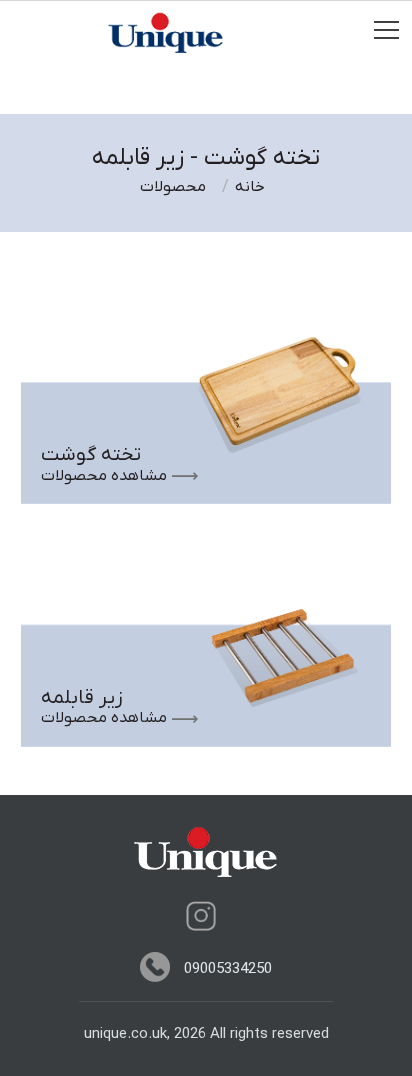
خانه (250, 187)
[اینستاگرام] (201, 916)
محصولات (173, 187)
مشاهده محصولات (104, 476)
